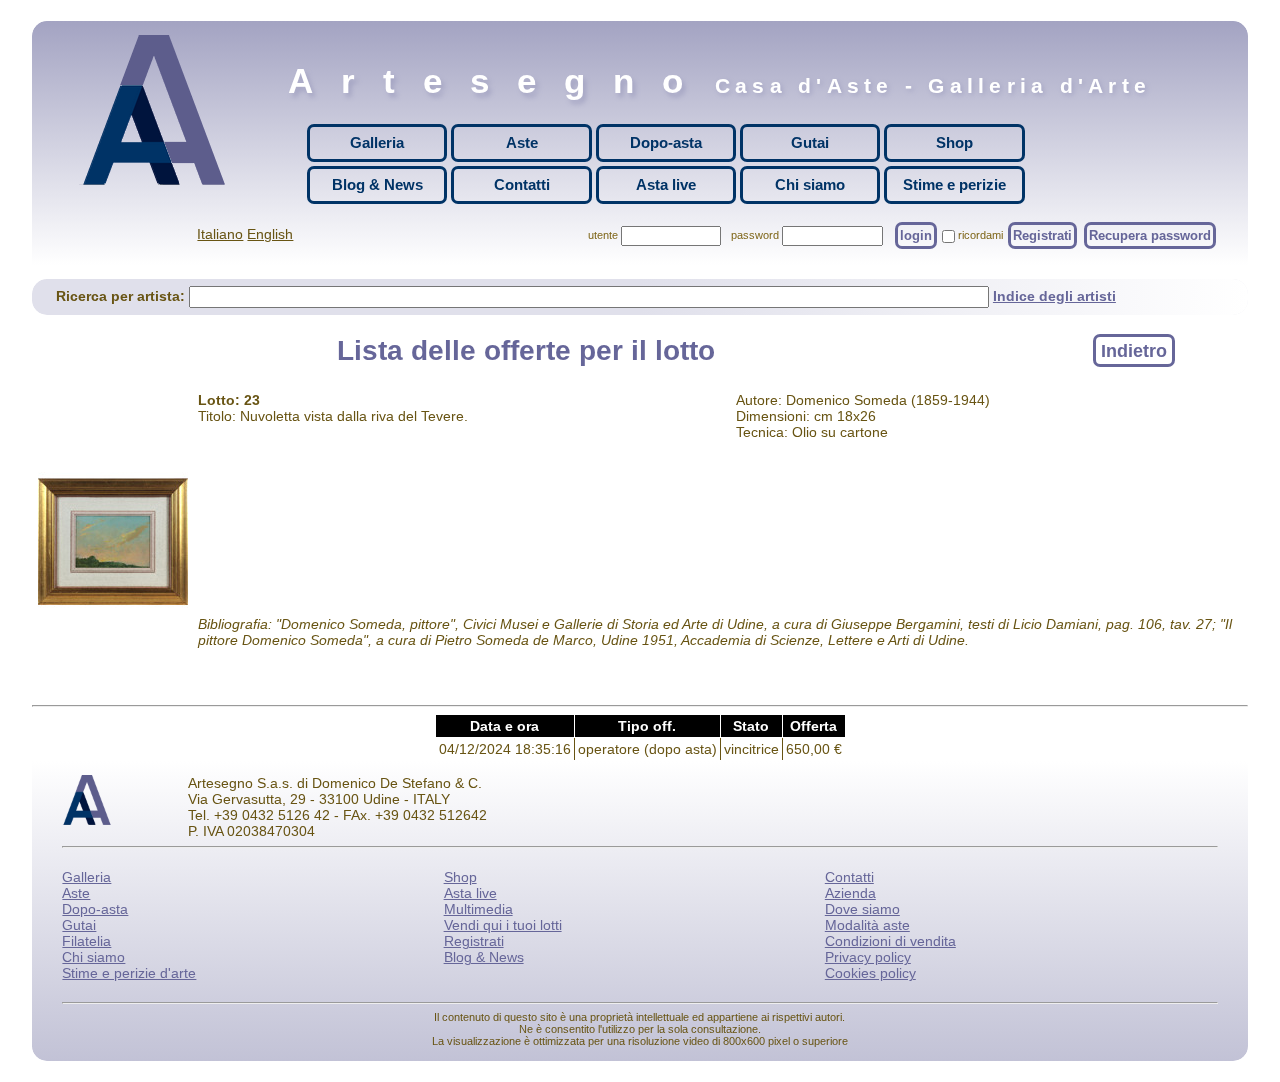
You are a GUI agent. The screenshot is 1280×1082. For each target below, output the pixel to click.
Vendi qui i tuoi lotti (503, 925)
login (916, 235)
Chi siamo (810, 184)
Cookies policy (870, 973)
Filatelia (86, 941)
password (755, 235)
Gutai (810, 142)
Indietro (1134, 350)
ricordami (980, 235)
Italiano (220, 234)
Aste (522, 142)
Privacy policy (868, 957)
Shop (954, 142)
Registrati (1042, 235)
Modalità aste (867, 925)
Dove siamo (862, 909)
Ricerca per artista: (122, 296)
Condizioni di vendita (890, 941)
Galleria (377, 142)
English (270, 234)
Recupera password (1150, 235)
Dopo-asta (666, 142)
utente (603, 235)
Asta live (666, 184)
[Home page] (159, 110)
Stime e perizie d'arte (129, 973)
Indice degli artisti (1054, 296)
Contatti (522, 184)
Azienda (850, 893)
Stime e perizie (954, 184)
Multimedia (478, 909)
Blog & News (377, 184)
